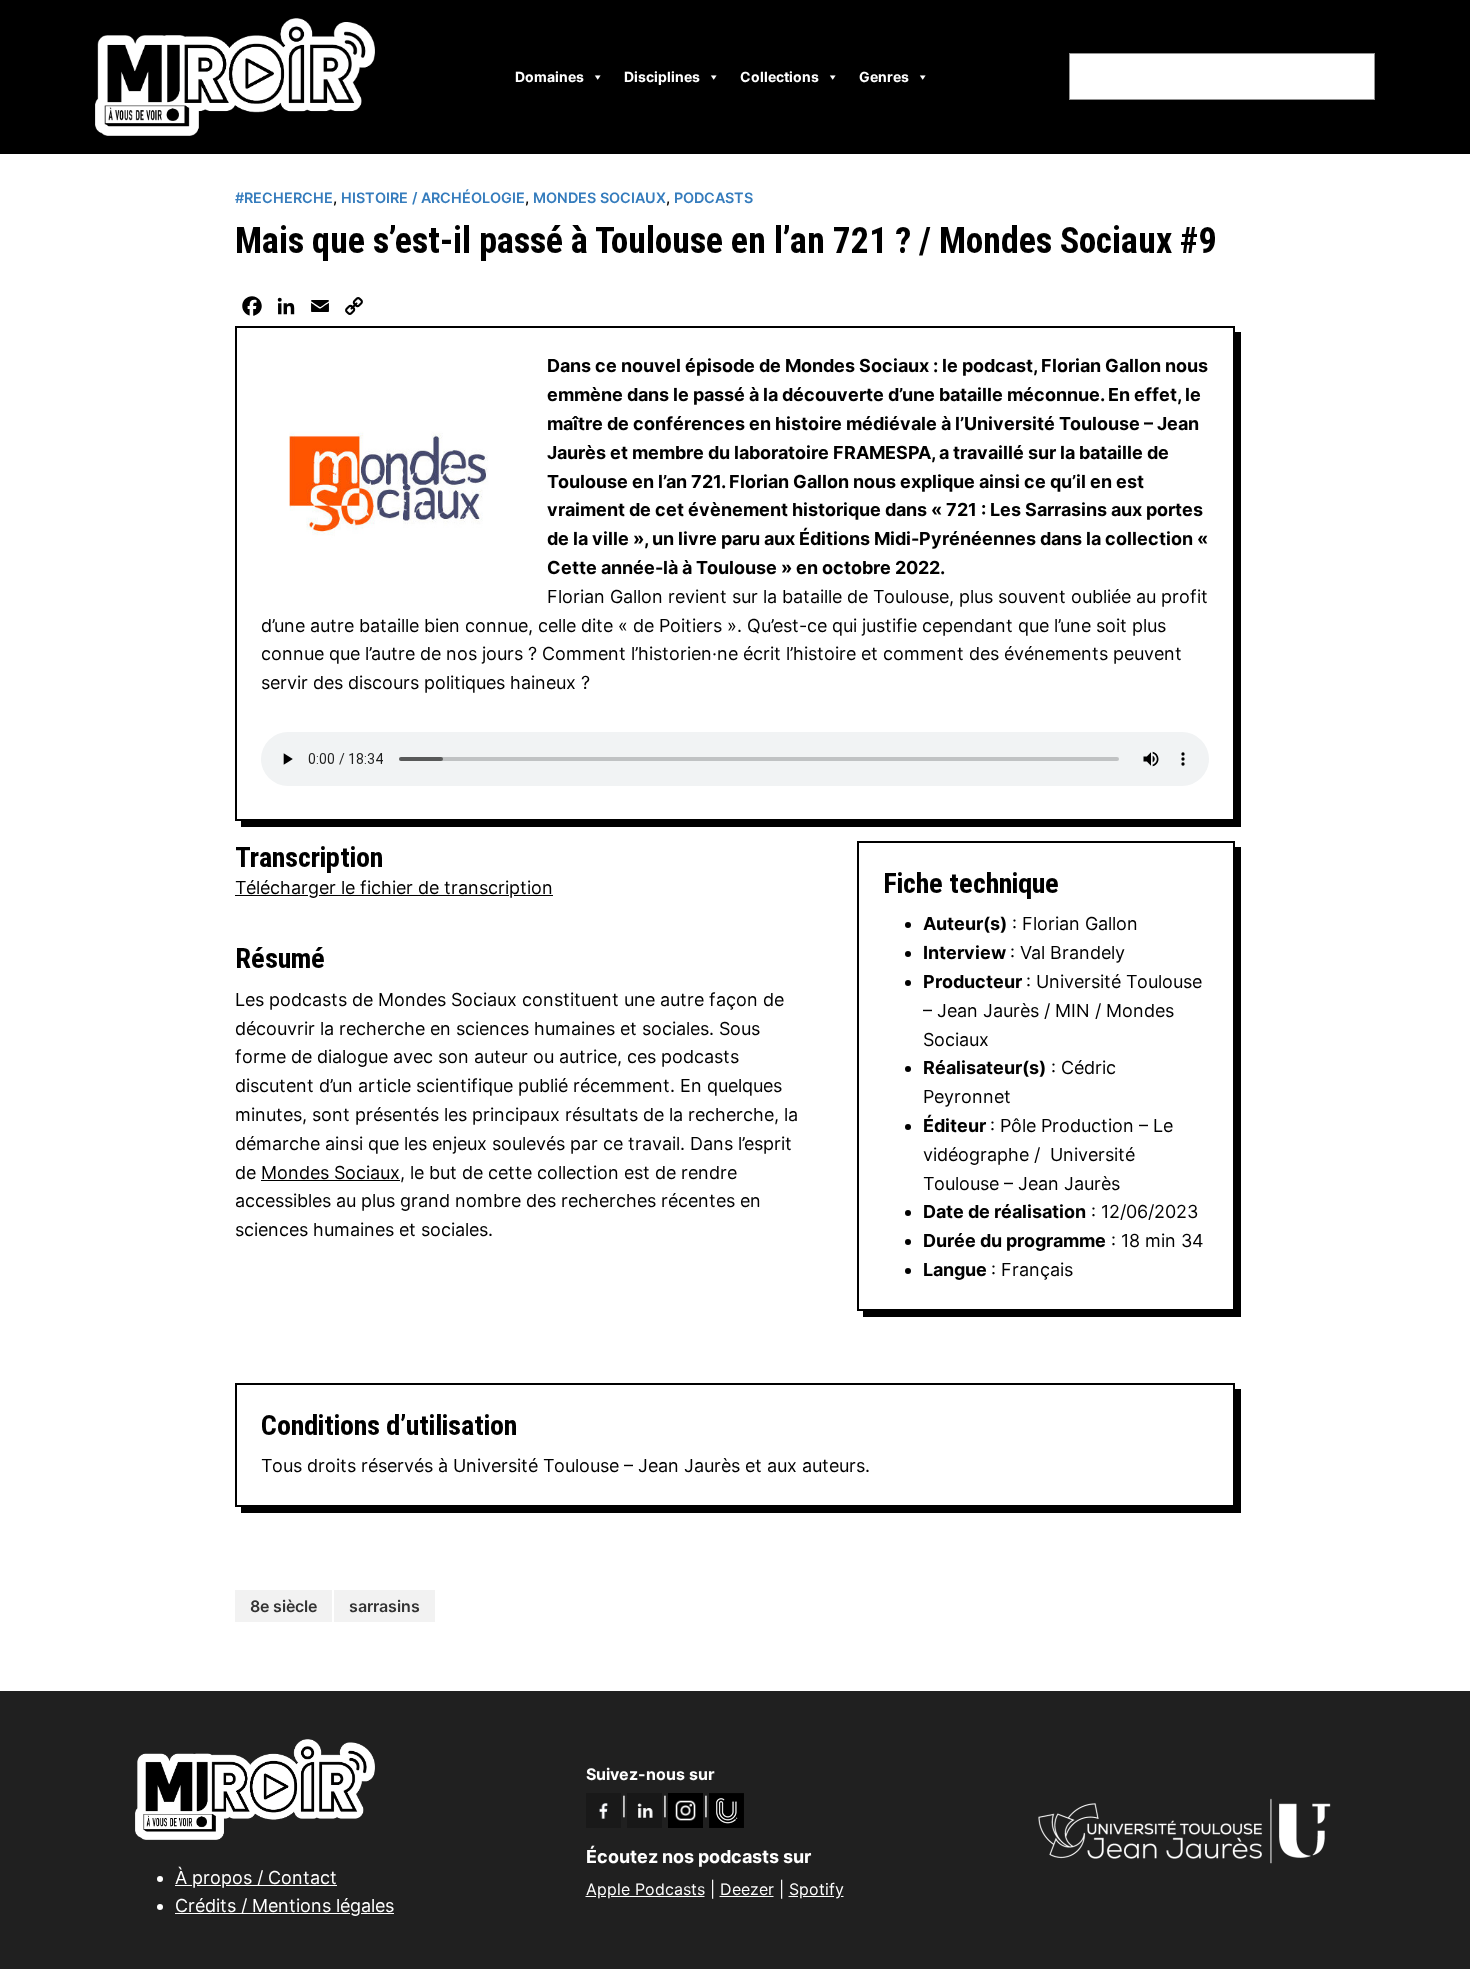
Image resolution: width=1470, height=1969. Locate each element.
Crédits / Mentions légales (284, 1905)
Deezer (747, 1889)
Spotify (816, 1889)
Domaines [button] (549, 76)
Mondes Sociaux (599, 197)
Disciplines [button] (662, 76)
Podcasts (713, 197)
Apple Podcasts (645, 1889)
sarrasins (384, 1606)
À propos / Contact (256, 1877)
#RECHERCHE (284, 197)
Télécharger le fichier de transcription (394, 887)
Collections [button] (779, 76)
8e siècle (283, 1606)
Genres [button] (884, 76)
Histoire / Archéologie (433, 197)
